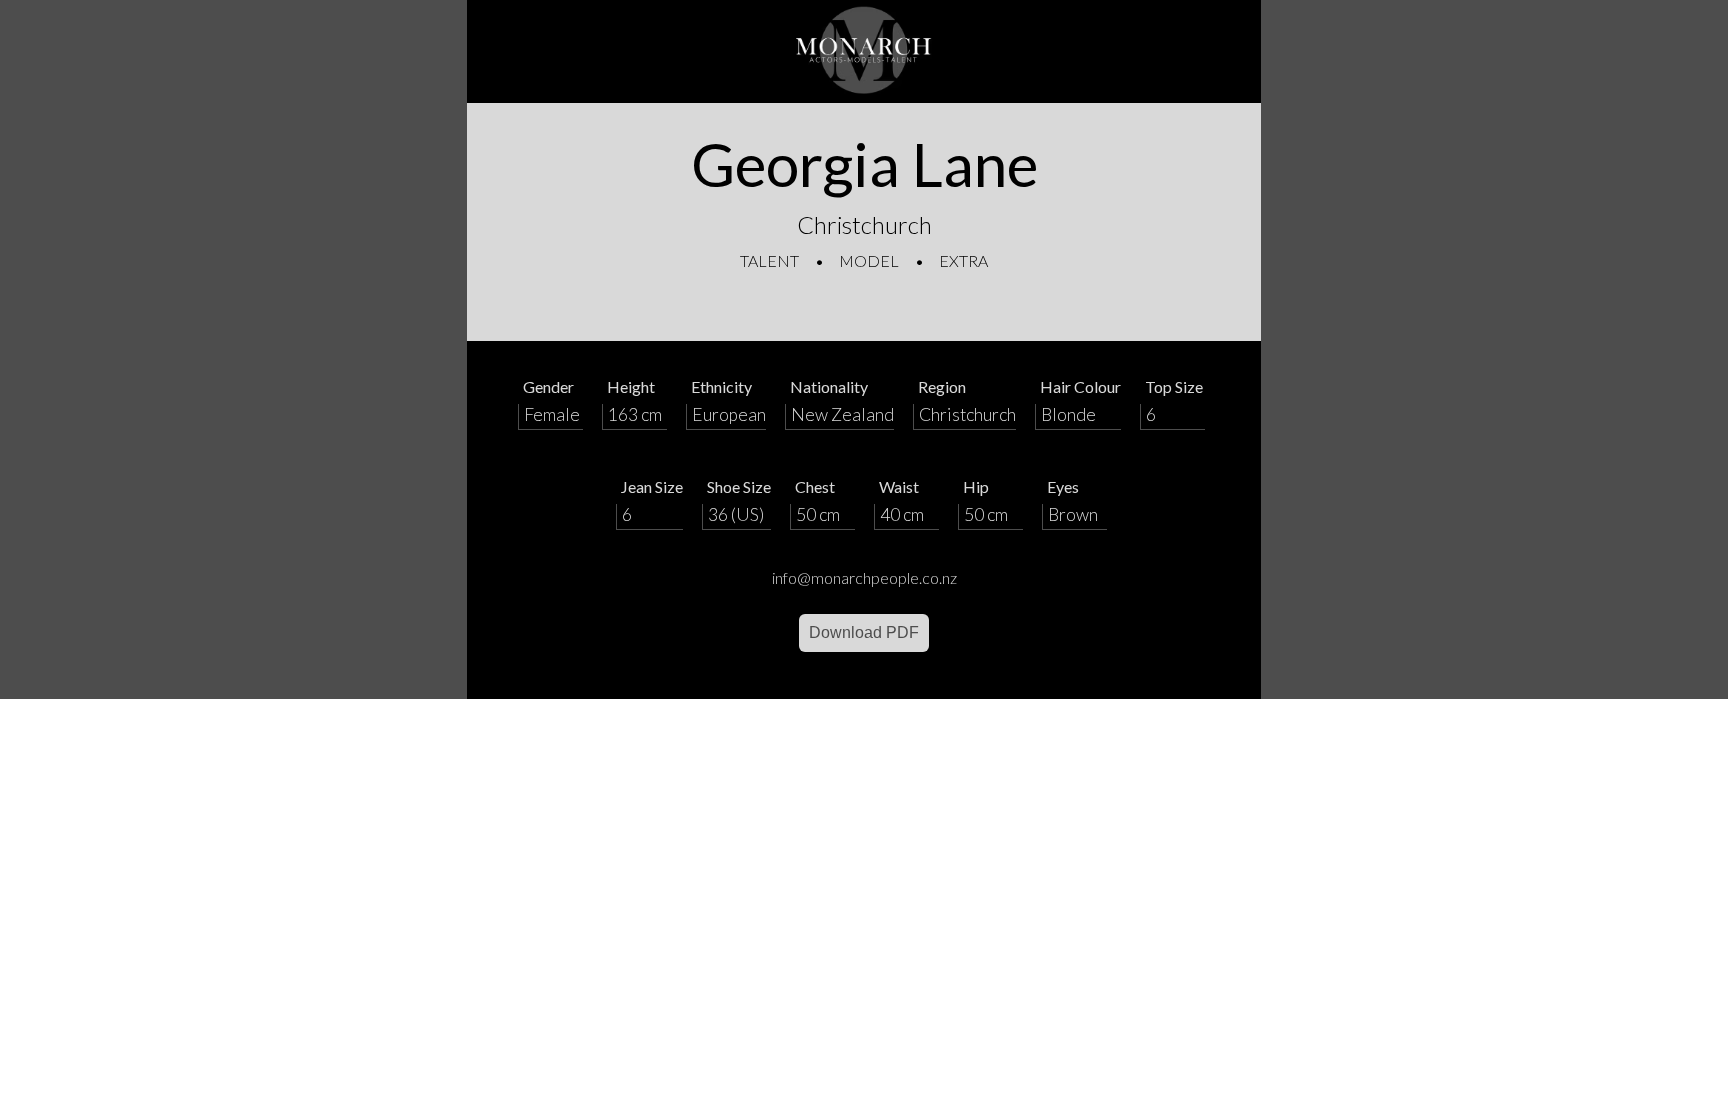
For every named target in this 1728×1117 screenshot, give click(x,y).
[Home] (864, 51)
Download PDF (864, 632)
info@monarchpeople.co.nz (864, 577)
